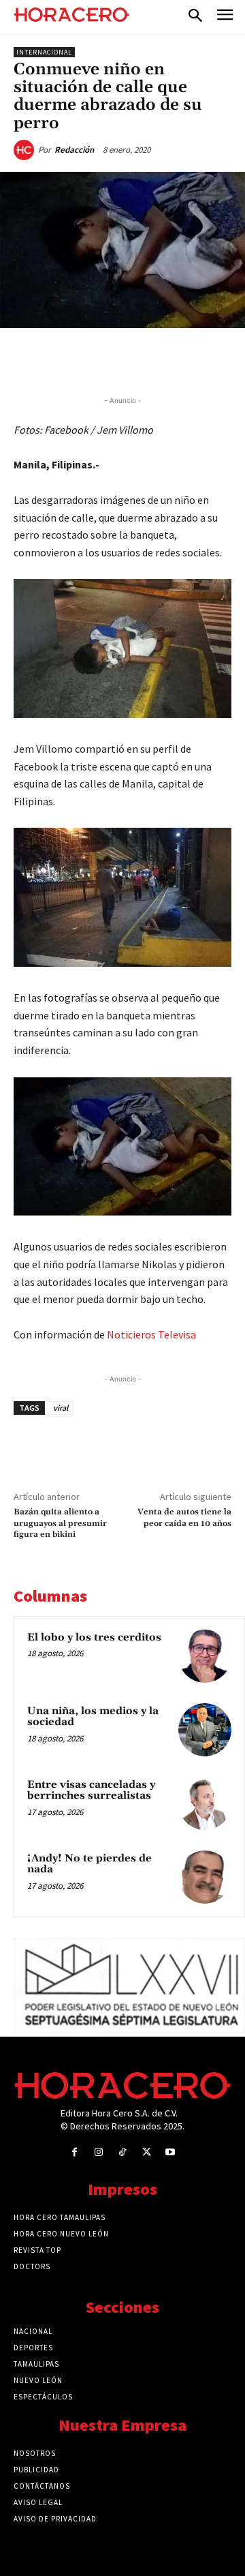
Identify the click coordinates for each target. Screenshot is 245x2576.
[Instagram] (98, 2152)
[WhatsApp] (133, 359)
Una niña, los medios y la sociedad (93, 1717)
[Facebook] (70, 359)
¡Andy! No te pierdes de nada (89, 1864)
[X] (101, 359)
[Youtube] (170, 2152)
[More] (227, 359)
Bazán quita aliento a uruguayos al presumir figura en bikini (60, 1523)
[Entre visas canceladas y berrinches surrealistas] (205, 1803)
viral (61, 1408)
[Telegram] (164, 359)
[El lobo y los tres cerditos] (205, 1656)
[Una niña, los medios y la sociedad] (205, 1730)
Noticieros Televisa (151, 1334)
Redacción (74, 150)
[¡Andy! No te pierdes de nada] (205, 1877)
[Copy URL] (195, 359)
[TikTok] (122, 2152)
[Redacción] (26, 150)
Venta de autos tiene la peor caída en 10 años (184, 1517)
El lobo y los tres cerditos (94, 1637)
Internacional (44, 52)
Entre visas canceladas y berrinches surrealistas (91, 1791)
